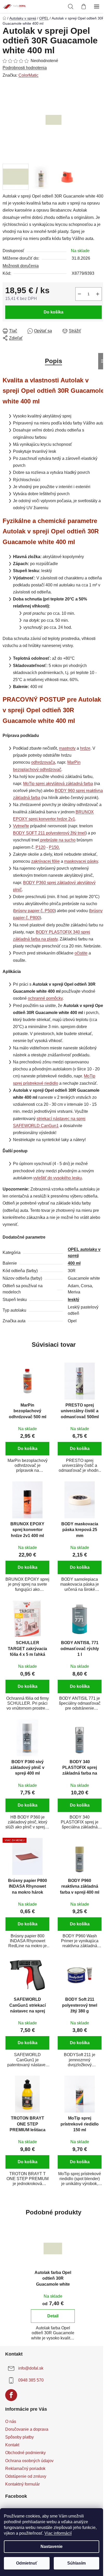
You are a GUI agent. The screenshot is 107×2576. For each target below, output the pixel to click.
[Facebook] (11, 2395)
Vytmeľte (21, 826)
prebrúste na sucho (58, 840)
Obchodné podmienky (25, 2453)
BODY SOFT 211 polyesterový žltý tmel (49, 833)
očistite (81, 953)
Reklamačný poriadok (25, 2469)
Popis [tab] (53, 361)
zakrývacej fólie (45, 861)
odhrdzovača (43, 762)
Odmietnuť (27, 2563)
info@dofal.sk (31, 2368)
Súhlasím (76, 2563)
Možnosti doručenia (21, 266)
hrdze (85, 748)
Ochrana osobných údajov (29, 2461)
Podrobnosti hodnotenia (25, 68)
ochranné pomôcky (45, 998)
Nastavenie (52, 2546)
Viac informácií (58, 2533)
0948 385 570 (31, 2380)
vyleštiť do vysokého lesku (58, 1178)
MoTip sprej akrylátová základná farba (58, 784)
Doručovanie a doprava (27, 2429)
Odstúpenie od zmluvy (26, 2476)
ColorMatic (28, 75)
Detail (53, 2316)
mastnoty (67, 748)
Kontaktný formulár (22, 2484)
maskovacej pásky (81, 861)
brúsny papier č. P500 (34, 911)
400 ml (74, 1263)
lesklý (73, 1300)
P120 (41, 847)
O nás (11, 2421)
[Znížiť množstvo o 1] (79, 294)
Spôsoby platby (19, 2437)
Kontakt (12, 2445)
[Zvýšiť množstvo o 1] (98, 294)
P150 (54, 847)
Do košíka (53, 312)
